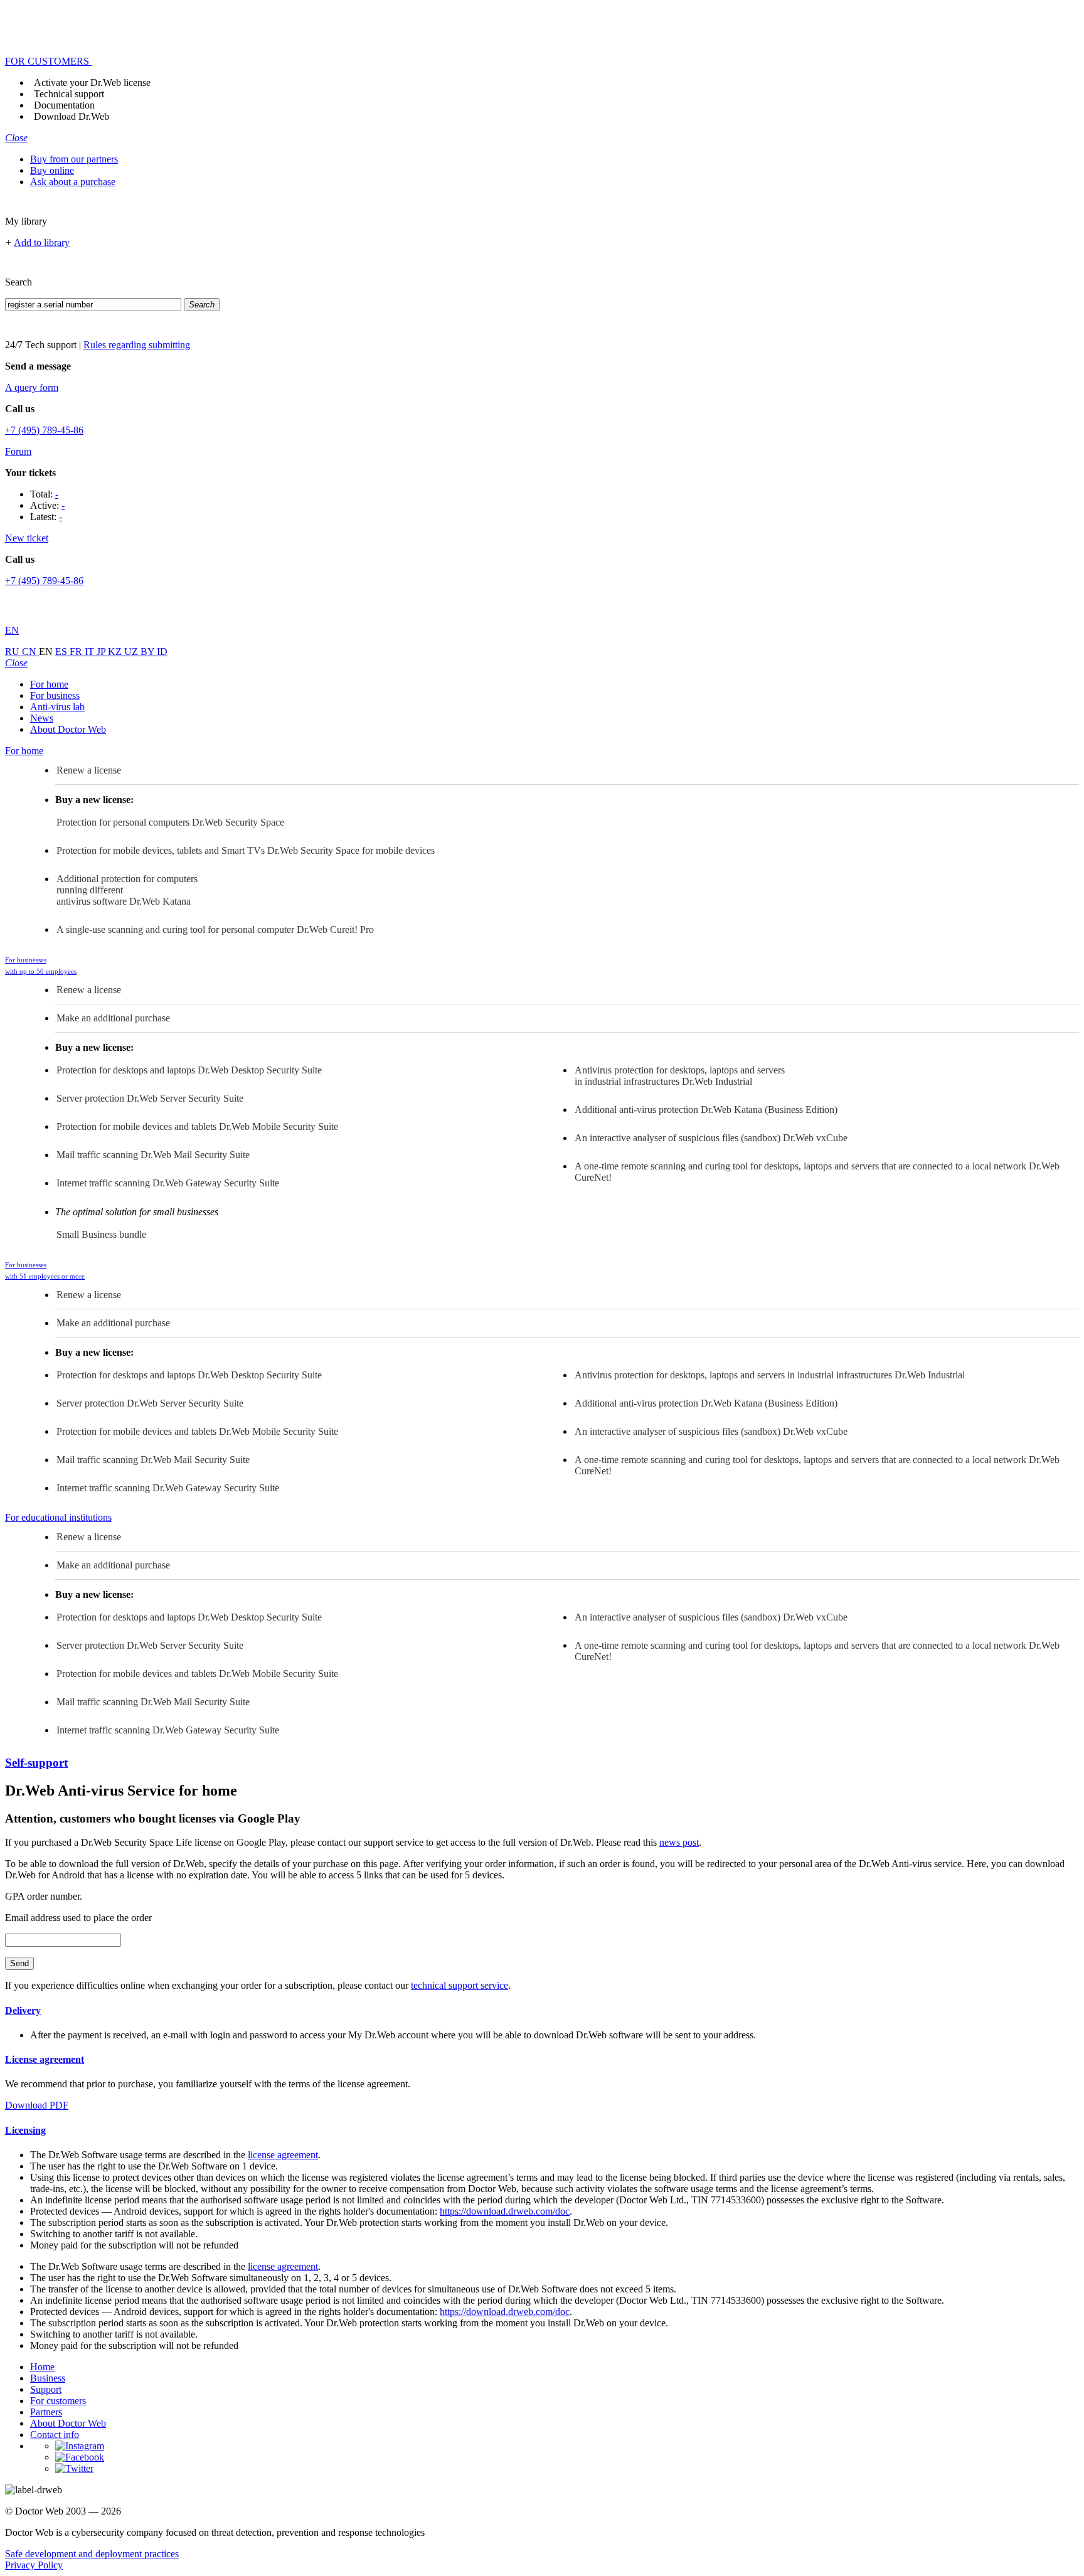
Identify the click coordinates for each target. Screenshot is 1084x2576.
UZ (132, 652)
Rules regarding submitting (137, 345)
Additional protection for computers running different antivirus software (127, 890)
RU (13, 652)
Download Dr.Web (72, 116)
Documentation (64, 105)
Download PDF (37, 2105)
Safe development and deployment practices (92, 2554)
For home (49, 684)
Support (46, 2389)
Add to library (42, 242)
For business (55, 695)
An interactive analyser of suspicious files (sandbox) (711, 1138)
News (42, 718)
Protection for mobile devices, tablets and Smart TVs (246, 850)
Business (48, 2378)
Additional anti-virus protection (706, 1110)
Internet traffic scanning (168, 1183)
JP (102, 652)
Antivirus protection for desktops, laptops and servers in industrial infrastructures (680, 1076)
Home (42, 2367)
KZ (116, 652)
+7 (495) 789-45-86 (44, 430)
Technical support (69, 94)
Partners (46, 2412)
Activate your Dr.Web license (92, 82)
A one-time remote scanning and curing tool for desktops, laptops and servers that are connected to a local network (817, 1172)
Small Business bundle (101, 1234)
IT (91, 652)
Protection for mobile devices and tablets (197, 1126)
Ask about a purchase (73, 182)
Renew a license (89, 770)
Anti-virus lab (57, 707)
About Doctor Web (68, 729)
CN (30, 652)
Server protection (150, 1098)
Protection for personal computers (170, 822)
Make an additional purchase (113, 1018)
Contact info (55, 2435)
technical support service (460, 1985)
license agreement (283, 2155)
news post (679, 1842)
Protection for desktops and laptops (189, 1070)
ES (62, 652)
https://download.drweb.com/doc (505, 2211)
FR (77, 652)
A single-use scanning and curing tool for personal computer (215, 929)
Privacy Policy (34, 2565)
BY (149, 652)
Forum (18, 451)
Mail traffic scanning (153, 1155)
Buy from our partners (74, 159)
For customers (58, 2401)
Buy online (52, 170)
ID (162, 652)
